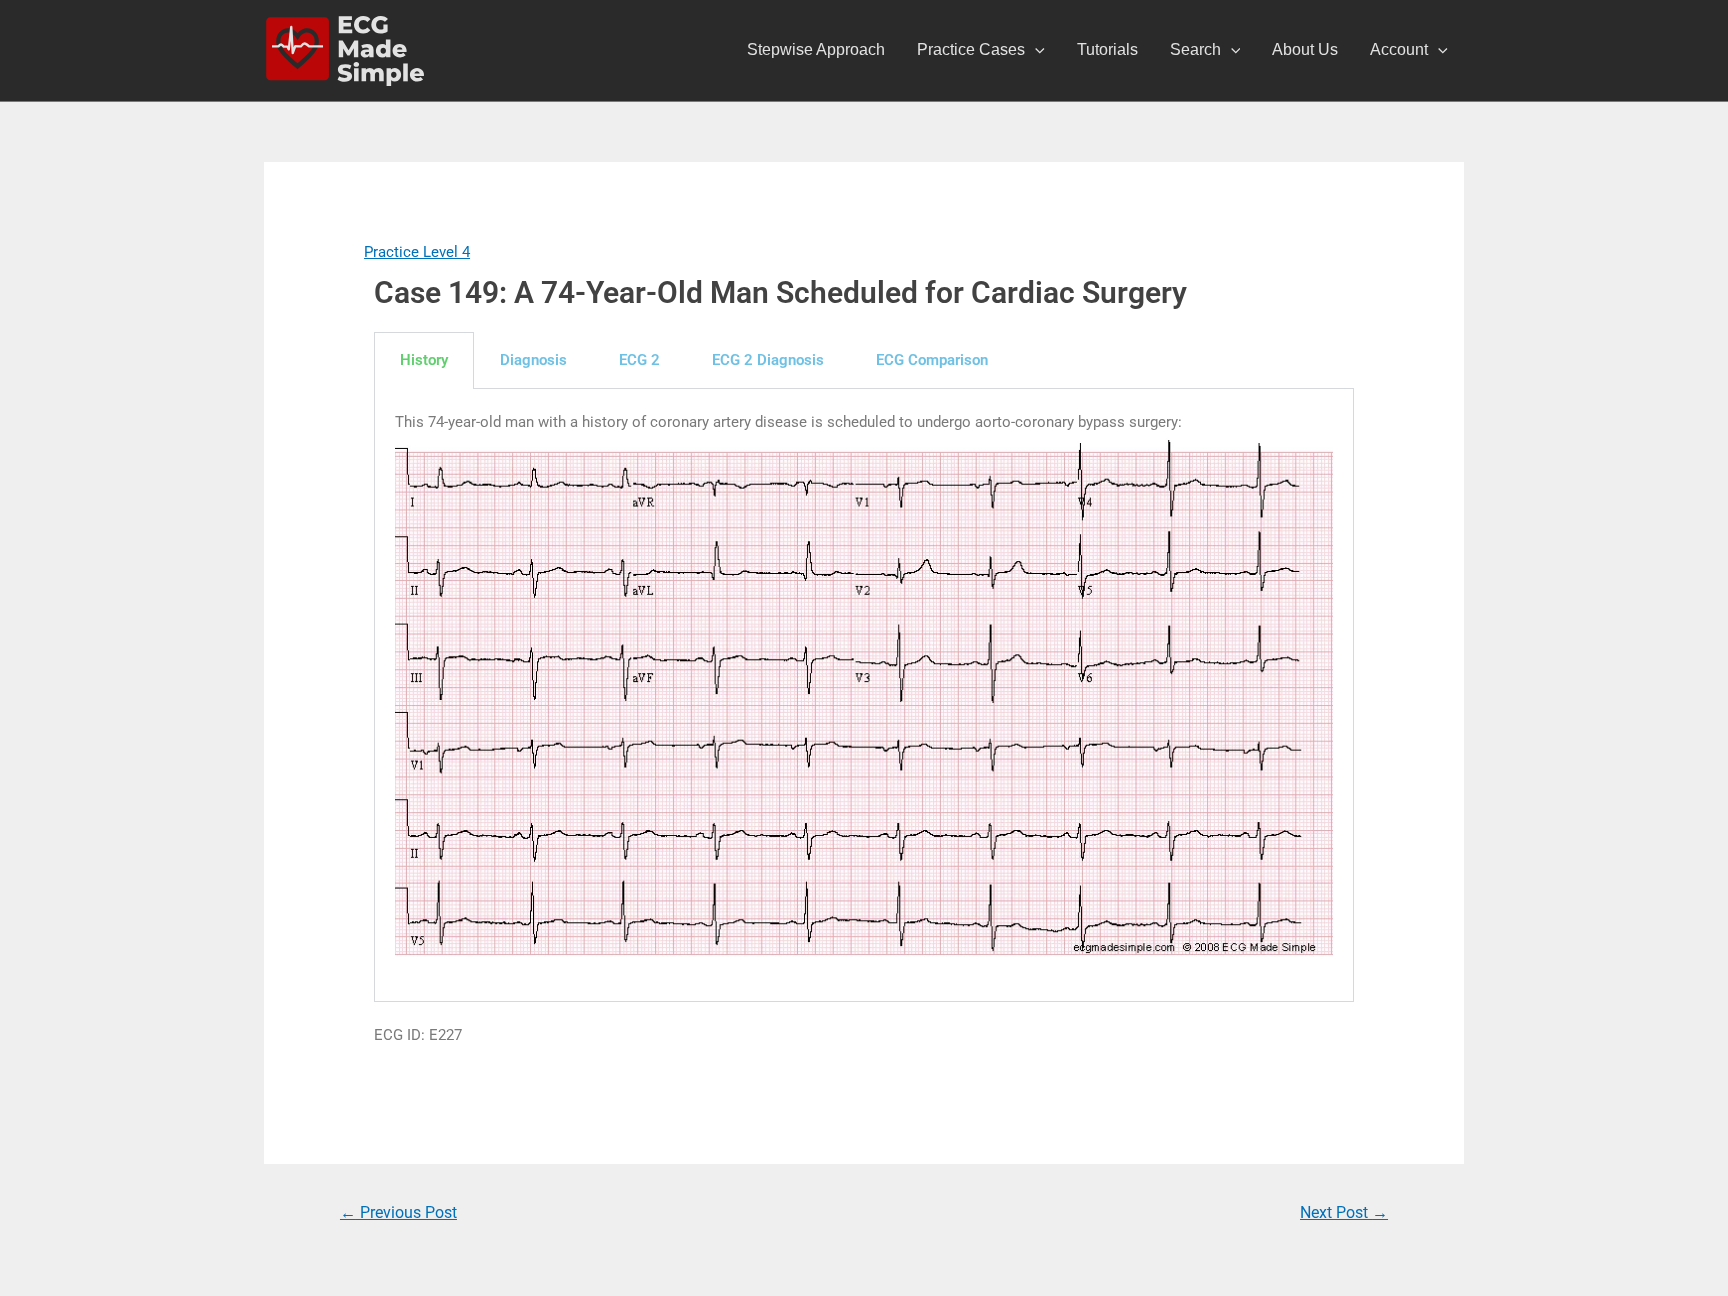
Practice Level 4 (417, 252)
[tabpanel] (864, 695)
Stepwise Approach (816, 49)
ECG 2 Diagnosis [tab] (768, 360)
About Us (1305, 49)
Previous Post (398, 1212)
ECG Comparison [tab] (932, 360)
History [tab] (424, 360)
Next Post (1344, 1212)
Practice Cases (971, 49)
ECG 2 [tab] (639, 360)
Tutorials (1107, 49)
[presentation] (1035, 50)
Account (1399, 49)
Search (1195, 49)
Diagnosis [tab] (533, 360)
